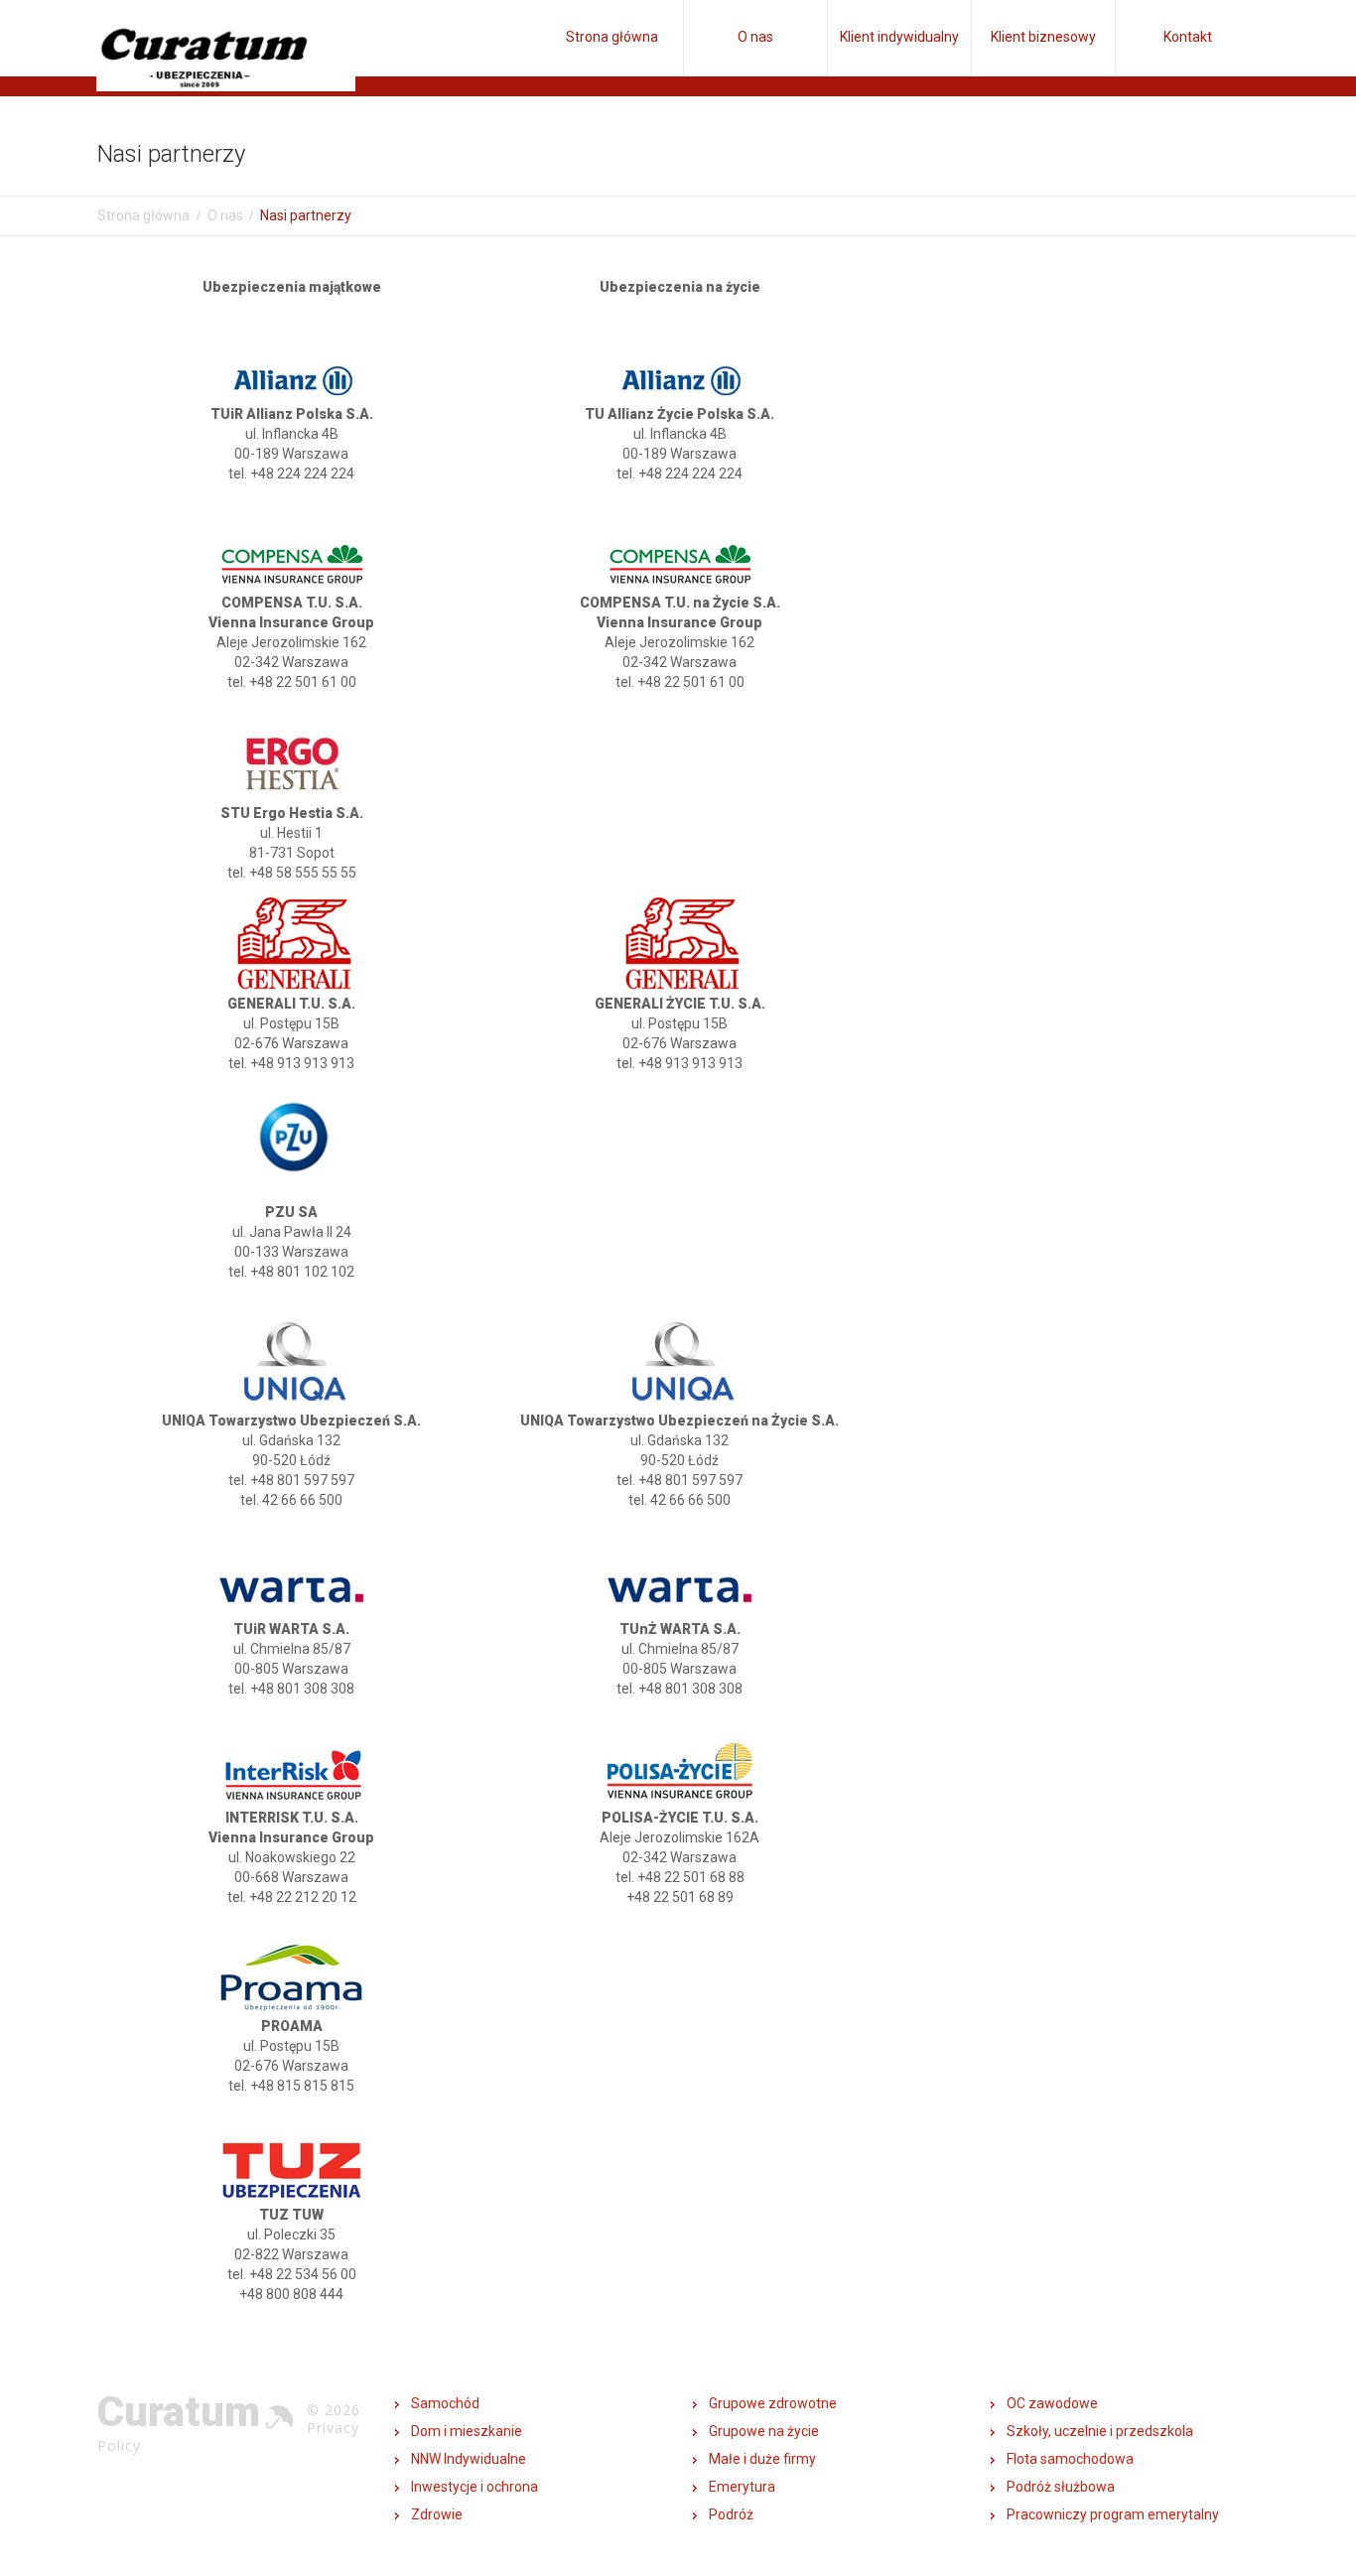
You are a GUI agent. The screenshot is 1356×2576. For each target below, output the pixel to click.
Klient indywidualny (899, 37)
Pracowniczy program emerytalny (1113, 2514)
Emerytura (742, 2487)
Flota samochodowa (1070, 2459)
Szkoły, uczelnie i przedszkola (1100, 2431)
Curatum (179, 2412)
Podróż (731, 2514)
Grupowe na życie (764, 2431)
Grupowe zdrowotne (773, 2403)
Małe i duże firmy (762, 2459)
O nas (755, 37)
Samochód (445, 2403)
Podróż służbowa (1061, 2487)
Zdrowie (437, 2514)
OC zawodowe (1052, 2403)
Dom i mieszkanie (467, 2431)
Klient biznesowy (1043, 37)
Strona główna (612, 37)
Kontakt (1188, 37)
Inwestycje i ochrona (475, 2487)
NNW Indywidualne (469, 2459)
